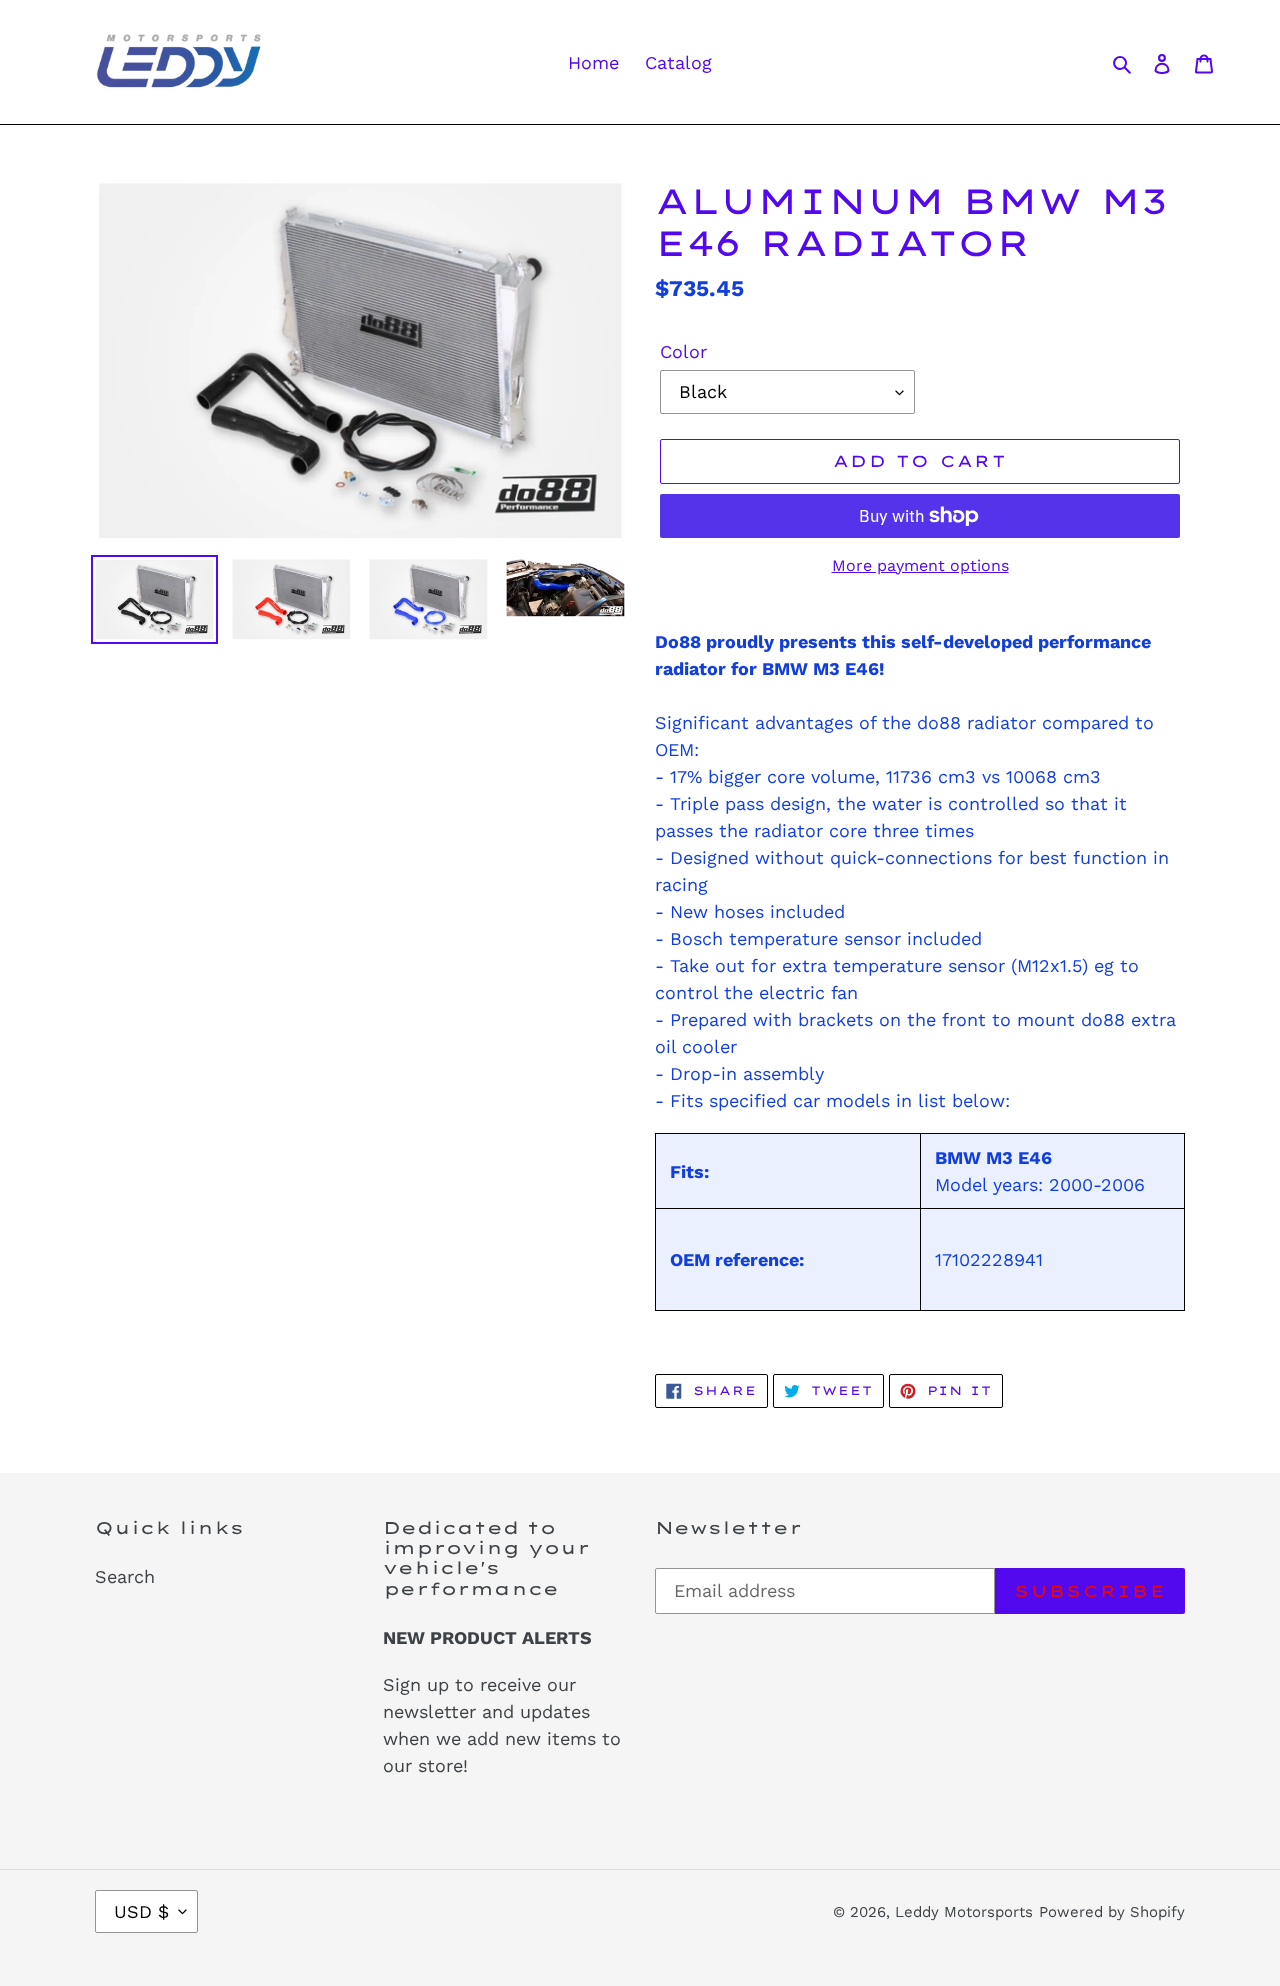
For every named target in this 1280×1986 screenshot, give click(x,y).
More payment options (920, 565)
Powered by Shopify (1112, 1912)
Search (125, 1576)
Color (683, 351)
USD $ (141, 1911)
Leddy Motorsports (964, 1912)
